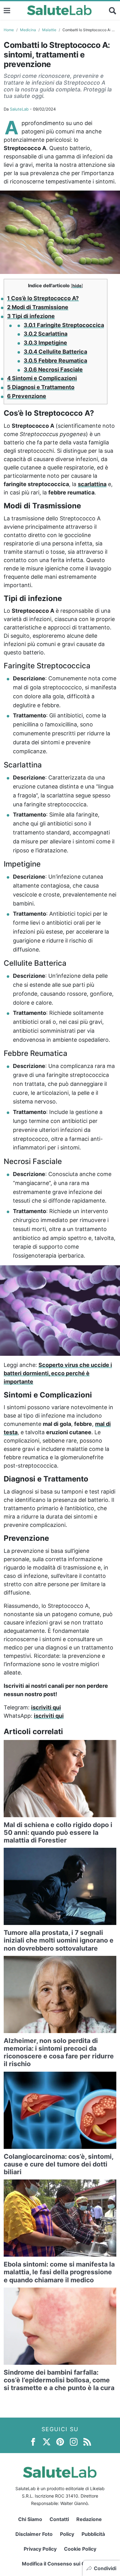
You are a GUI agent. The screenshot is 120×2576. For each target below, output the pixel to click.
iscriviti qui (46, 1707)
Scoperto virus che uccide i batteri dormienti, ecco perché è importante (58, 1373)
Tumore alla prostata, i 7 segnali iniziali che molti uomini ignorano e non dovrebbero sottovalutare (59, 1940)
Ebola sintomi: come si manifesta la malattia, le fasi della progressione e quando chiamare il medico (59, 2272)
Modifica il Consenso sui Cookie (60, 2564)
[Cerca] (113, 11)
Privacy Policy (40, 2549)
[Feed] (87, 2441)
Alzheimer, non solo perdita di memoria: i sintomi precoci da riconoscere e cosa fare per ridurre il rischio (59, 2052)
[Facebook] (33, 2441)
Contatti (59, 2519)
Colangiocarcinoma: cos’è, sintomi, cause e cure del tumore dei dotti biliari (58, 2164)
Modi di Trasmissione (38, 307)
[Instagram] (74, 2441)
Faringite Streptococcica (64, 325)
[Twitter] (47, 2441)
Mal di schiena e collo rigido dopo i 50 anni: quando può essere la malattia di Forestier (58, 1832)
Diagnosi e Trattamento (41, 387)
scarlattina (92, 484)
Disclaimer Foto (34, 2534)
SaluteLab (19, 109)
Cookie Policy (80, 2549)
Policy (67, 2534)
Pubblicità (93, 2534)
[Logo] (60, 11)
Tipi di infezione (31, 316)
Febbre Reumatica (55, 361)
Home (9, 30)
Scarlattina (46, 334)
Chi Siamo (30, 2519)
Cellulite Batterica (55, 352)
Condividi (105, 2568)
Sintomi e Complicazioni (42, 378)
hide (77, 286)
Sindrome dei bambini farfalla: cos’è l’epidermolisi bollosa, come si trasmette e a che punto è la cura (59, 2380)
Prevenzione (27, 396)
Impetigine (45, 343)
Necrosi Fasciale (53, 370)
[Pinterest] (60, 2441)
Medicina (28, 30)
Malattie (49, 30)
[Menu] (7, 10)
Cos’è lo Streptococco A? (43, 298)
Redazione (89, 2519)
